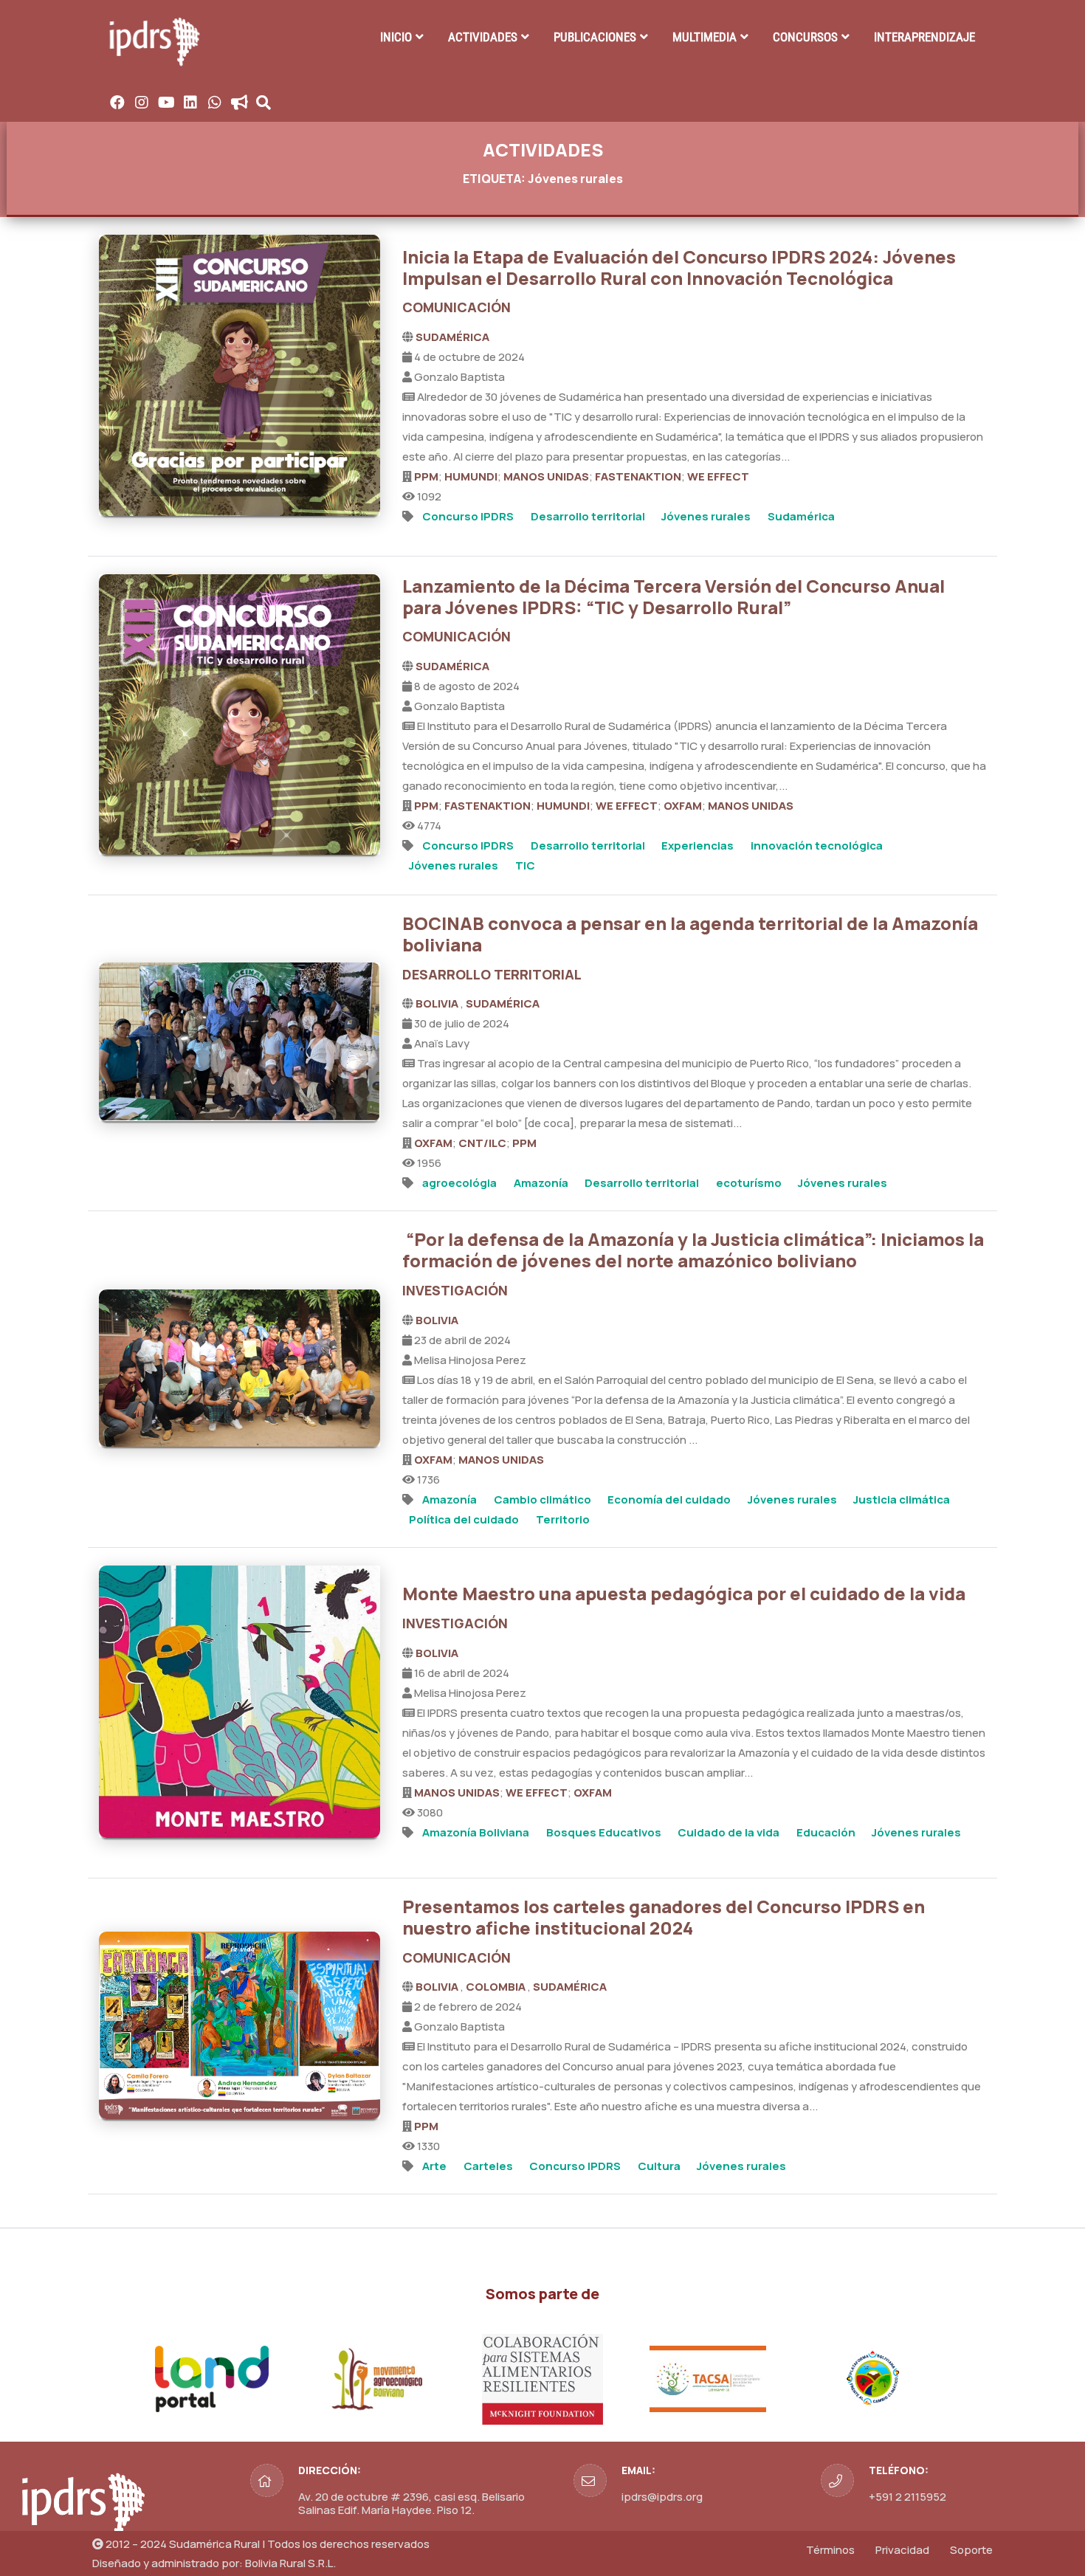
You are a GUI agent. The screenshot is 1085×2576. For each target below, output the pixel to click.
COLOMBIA (497, 1987)
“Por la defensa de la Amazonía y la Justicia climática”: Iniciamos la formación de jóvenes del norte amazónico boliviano (693, 1250)
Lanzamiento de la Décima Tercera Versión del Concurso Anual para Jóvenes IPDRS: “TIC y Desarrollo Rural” (674, 596)
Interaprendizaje (924, 37)
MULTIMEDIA (705, 37)
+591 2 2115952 (907, 2497)
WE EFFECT (718, 476)
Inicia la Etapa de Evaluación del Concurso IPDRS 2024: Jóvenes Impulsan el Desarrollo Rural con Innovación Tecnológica (679, 267)
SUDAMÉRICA (452, 337)
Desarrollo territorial (588, 516)
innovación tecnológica (817, 846)
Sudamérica (801, 516)
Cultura (659, 2166)
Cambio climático (542, 1499)
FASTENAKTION (638, 476)
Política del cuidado (464, 1519)
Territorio (563, 1519)
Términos (830, 2550)
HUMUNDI (471, 476)
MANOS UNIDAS (546, 476)
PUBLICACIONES (595, 37)
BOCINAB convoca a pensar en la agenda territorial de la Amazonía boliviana (690, 934)
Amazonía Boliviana (476, 1832)
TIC (525, 865)
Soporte (971, 2550)
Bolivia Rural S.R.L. (290, 2563)
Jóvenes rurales (706, 516)
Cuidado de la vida (728, 1832)
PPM (426, 476)
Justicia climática (902, 1499)
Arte (434, 2166)
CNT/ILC (482, 1143)
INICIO (396, 37)
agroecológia (459, 1183)
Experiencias (697, 846)
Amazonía (541, 1183)
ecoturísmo (749, 1183)
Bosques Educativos (604, 1832)
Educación (826, 1832)
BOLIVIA (438, 1003)
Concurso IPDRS (468, 516)
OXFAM (683, 806)
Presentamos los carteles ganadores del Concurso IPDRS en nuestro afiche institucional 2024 (664, 1917)
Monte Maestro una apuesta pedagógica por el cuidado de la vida (684, 1593)
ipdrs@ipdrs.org (662, 2497)
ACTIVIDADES (483, 37)
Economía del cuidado (669, 1499)
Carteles (488, 2166)
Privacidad (902, 2550)
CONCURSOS (805, 37)
